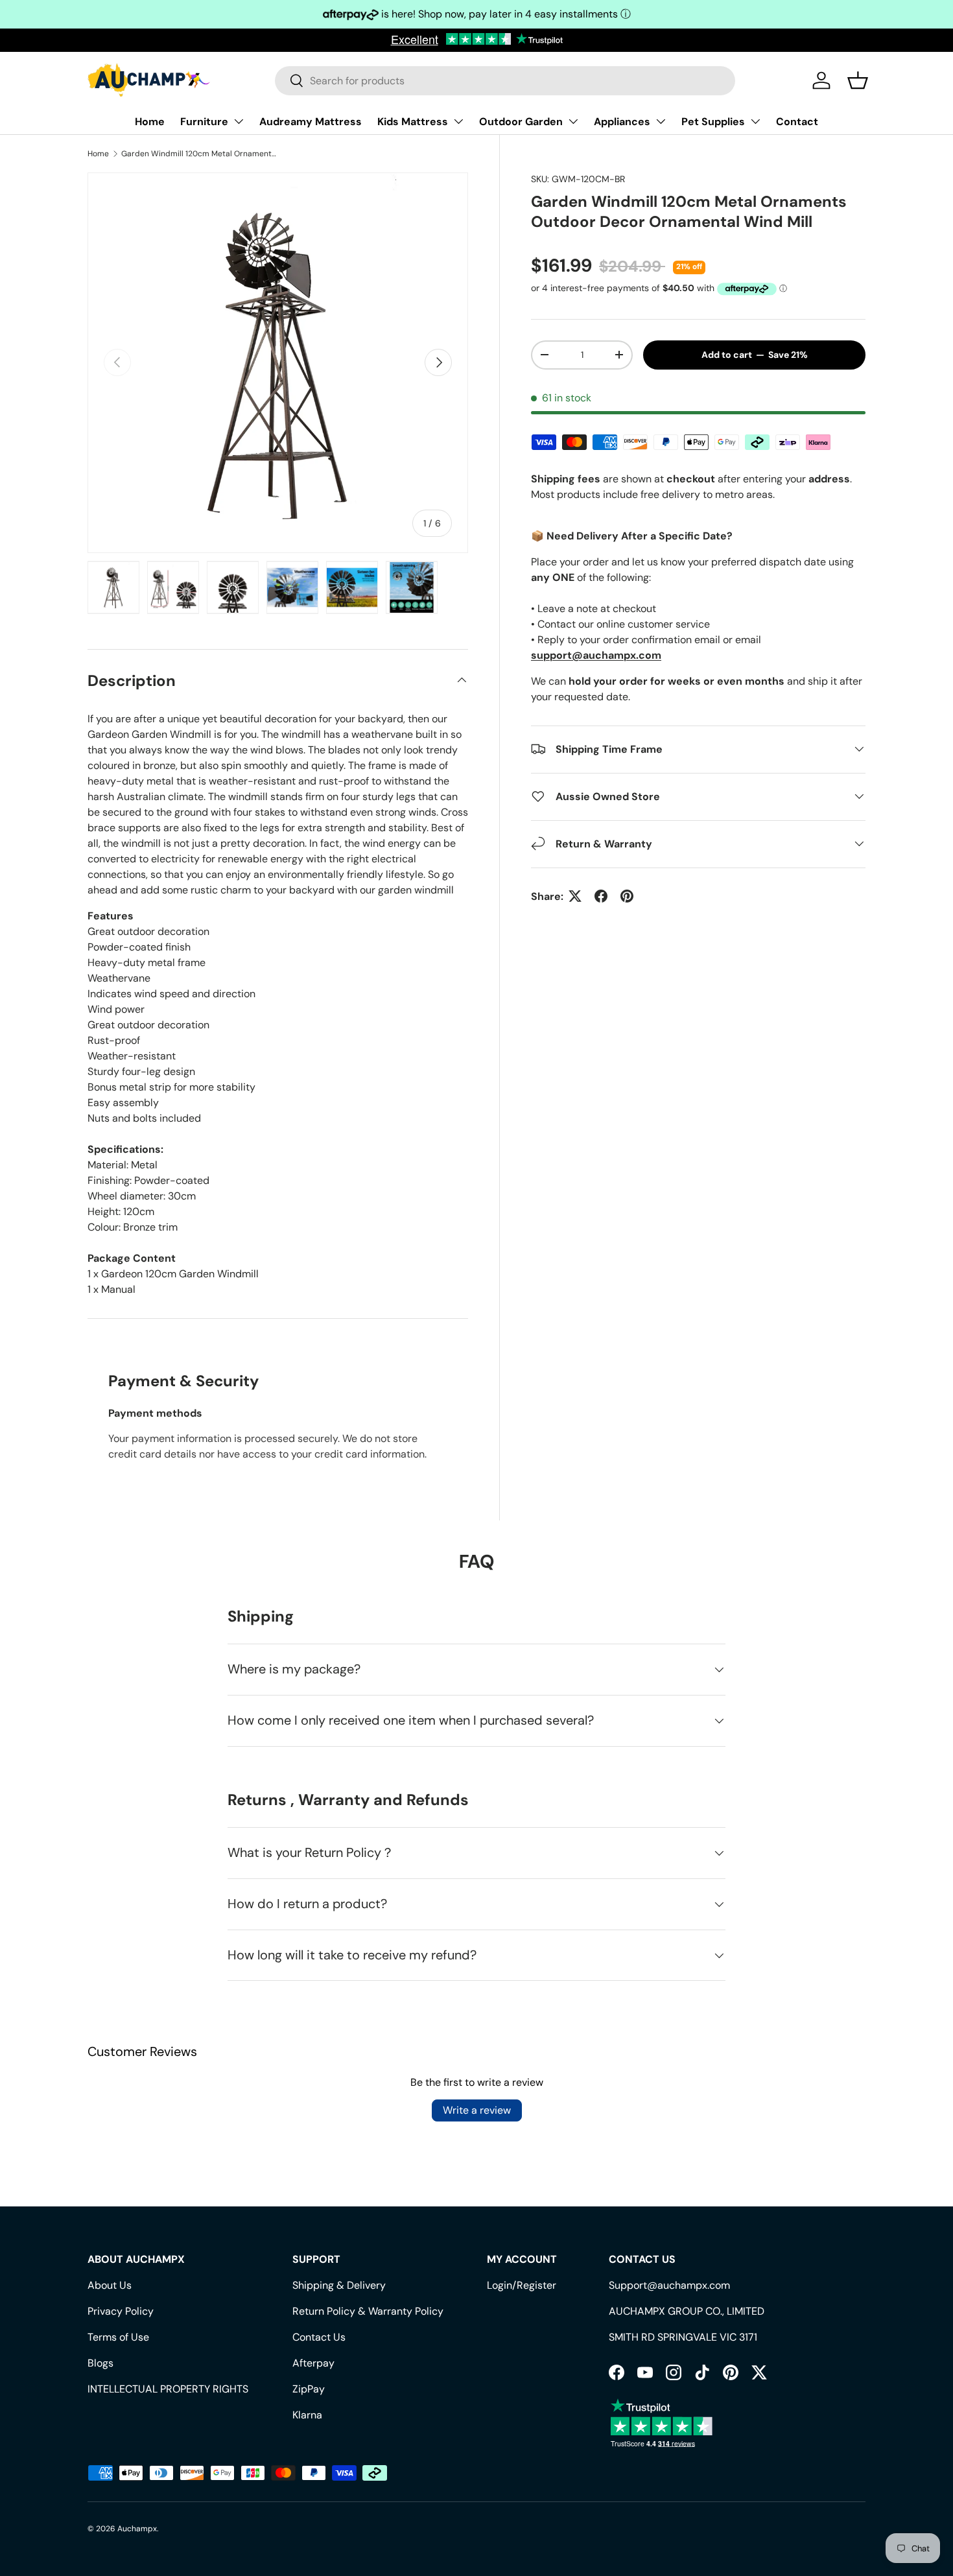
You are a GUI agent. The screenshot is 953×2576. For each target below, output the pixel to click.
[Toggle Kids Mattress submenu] (458, 121)
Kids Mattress (413, 122)
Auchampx (137, 2529)
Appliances (622, 122)
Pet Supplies (713, 122)
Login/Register (522, 2285)
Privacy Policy (121, 2311)
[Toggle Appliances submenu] (661, 121)
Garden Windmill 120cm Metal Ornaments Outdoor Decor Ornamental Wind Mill (199, 154)
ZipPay (309, 2389)
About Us (110, 2285)
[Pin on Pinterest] (627, 896)
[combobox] (505, 81)
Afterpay (313, 2363)
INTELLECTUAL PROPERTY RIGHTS (168, 2389)
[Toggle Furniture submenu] (239, 121)
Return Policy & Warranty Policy (368, 2311)
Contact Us (319, 2337)
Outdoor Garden (521, 122)
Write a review (477, 2110)
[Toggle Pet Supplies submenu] (755, 121)
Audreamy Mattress (311, 122)
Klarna (307, 2415)
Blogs (100, 2363)
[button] (858, 80)
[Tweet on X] (575, 896)
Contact (797, 122)
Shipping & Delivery (339, 2285)
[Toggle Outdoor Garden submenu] (573, 121)
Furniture (204, 122)
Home (150, 122)
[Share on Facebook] (601, 896)
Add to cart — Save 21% (755, 354)
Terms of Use (118, 2337)
